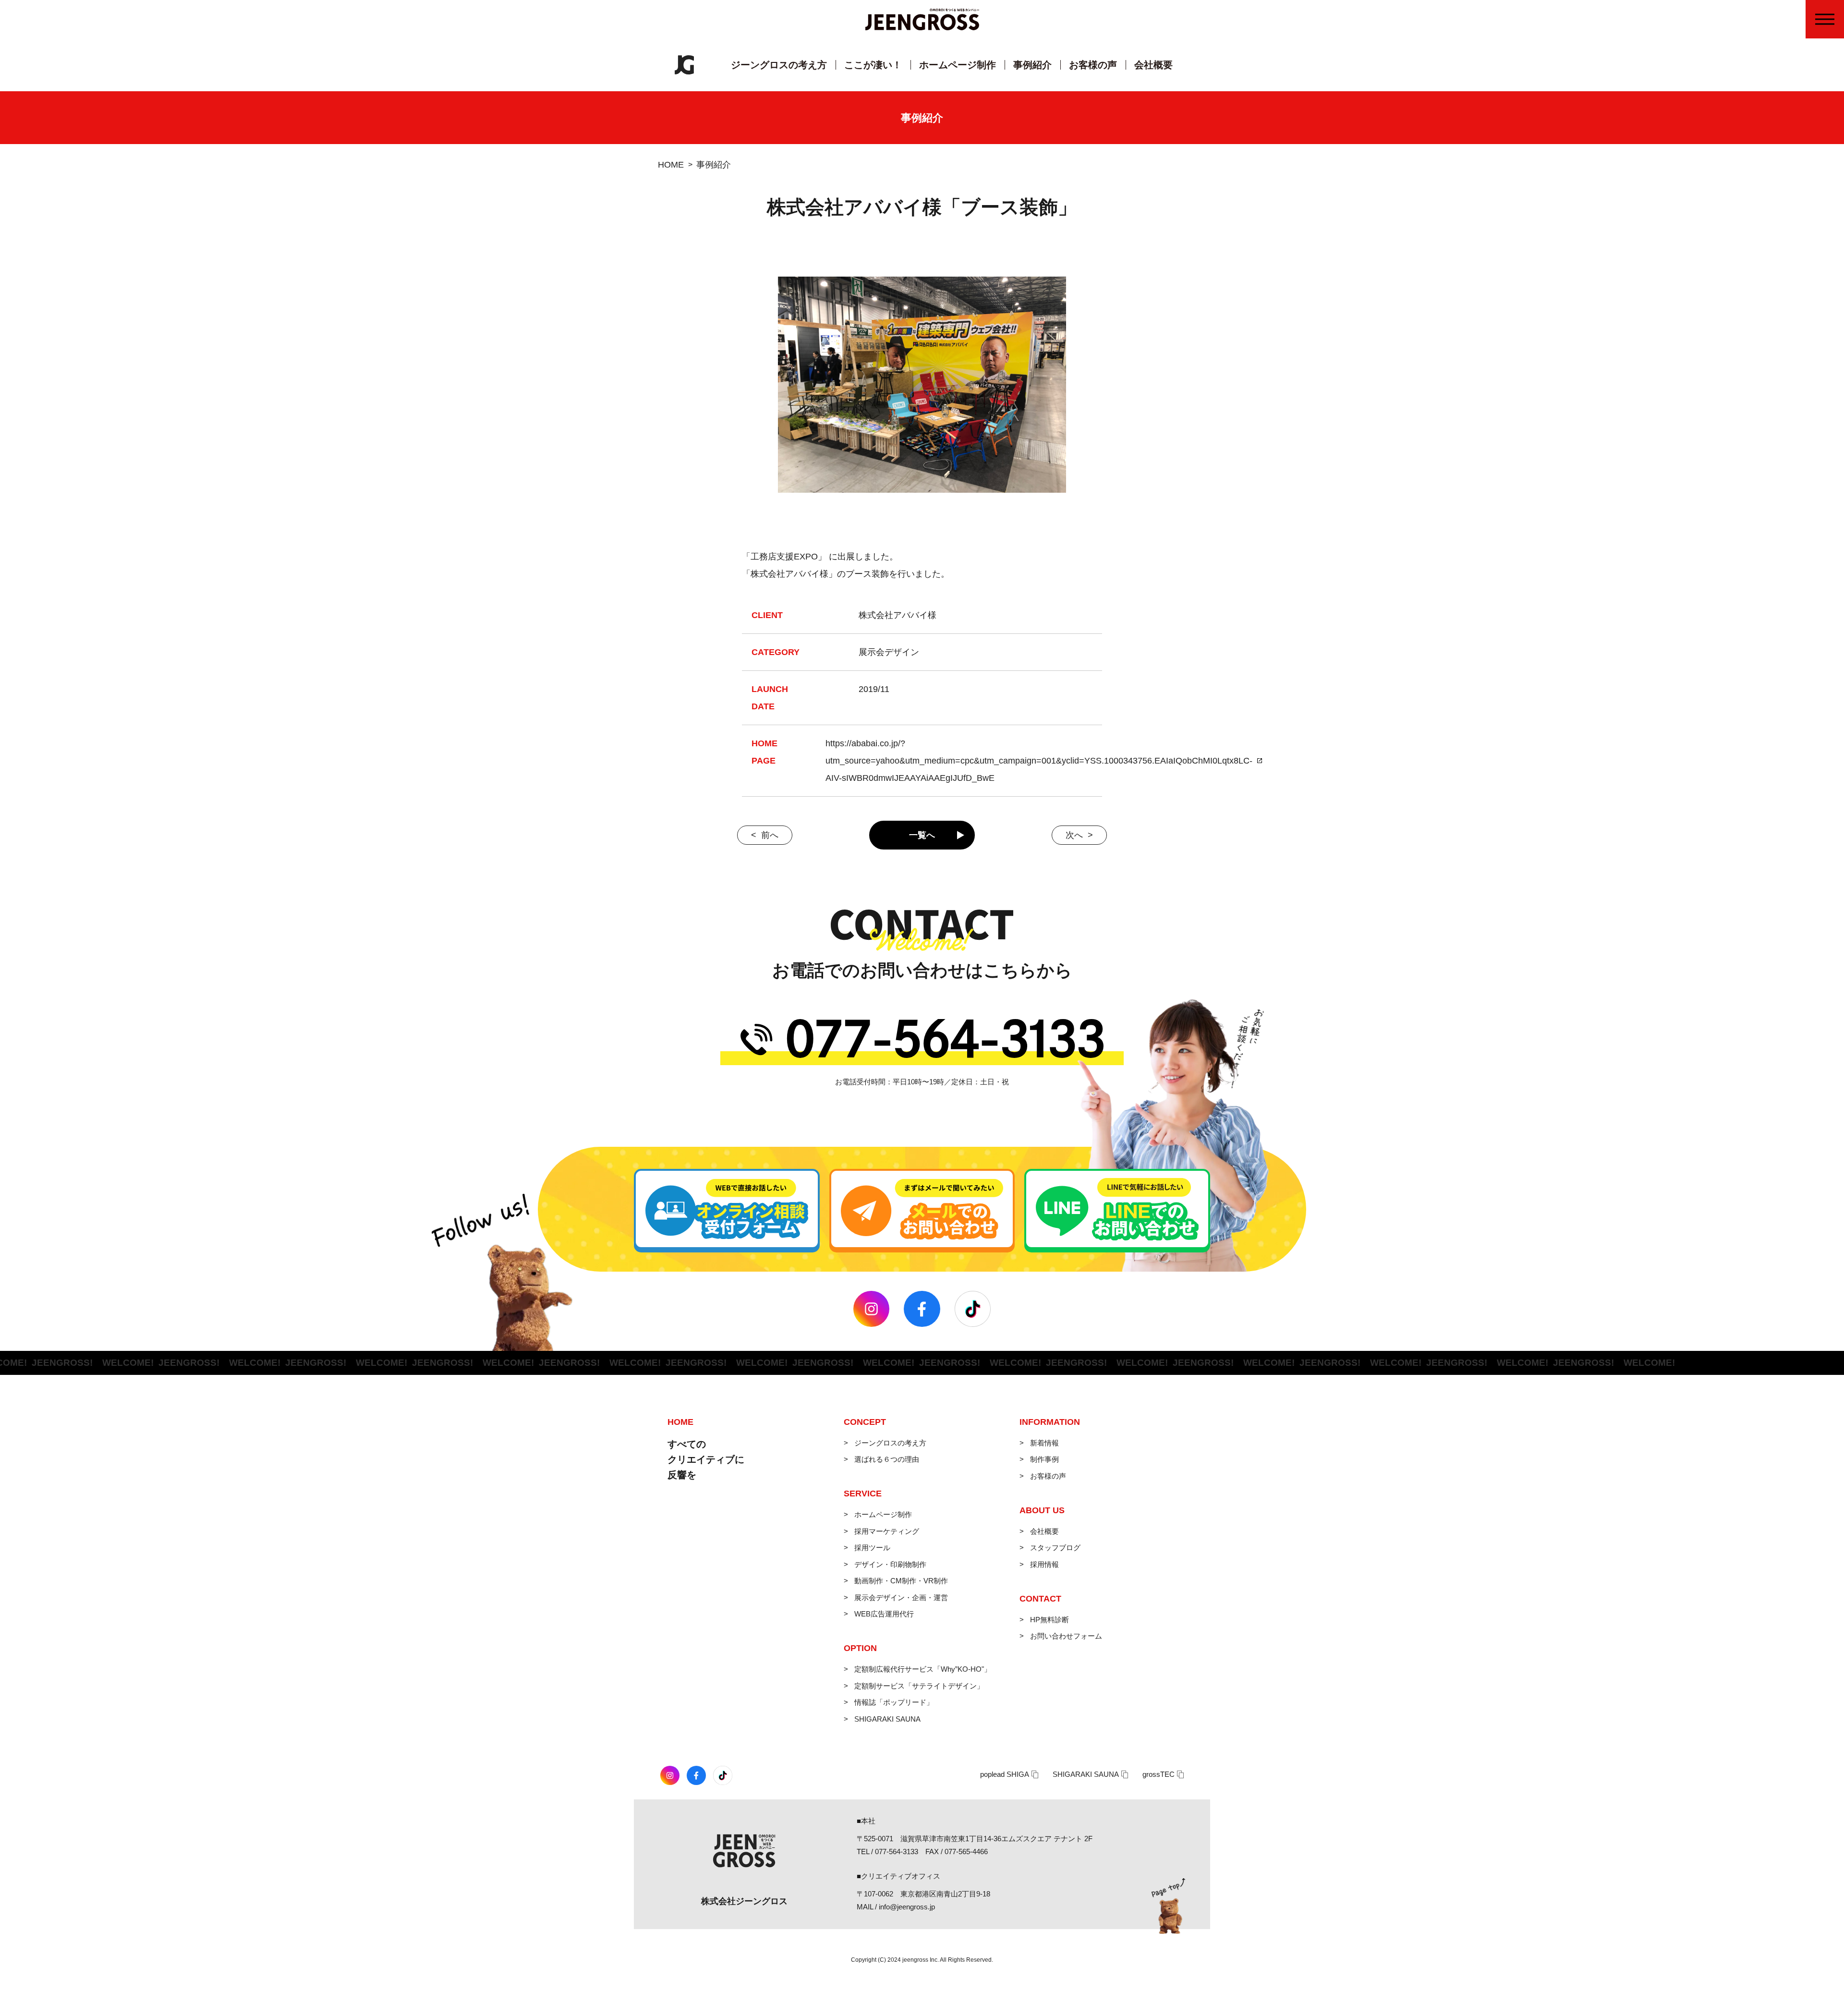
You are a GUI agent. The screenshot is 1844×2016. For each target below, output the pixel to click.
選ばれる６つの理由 (887, 1459)
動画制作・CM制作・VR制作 (901, 1581)
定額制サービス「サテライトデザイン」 (919, 1686)
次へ (1074, 835)
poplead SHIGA (1005, 1774)
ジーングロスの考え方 (779, 65)
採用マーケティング (887, 1531)
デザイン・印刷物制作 (890, 1564)
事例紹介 (1032, 65)
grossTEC (1159, 1774)
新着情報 (1044, 1443)
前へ (770, 835)
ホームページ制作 (958, 65)
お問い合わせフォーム (1066, 1636)
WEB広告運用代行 (884, 1614)
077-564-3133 (897, 1852)
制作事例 (1044, 1459)
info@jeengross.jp (907, 1907)
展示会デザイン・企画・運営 (901, 1597)
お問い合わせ (1831, 107)
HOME (671, 165)
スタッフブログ (1055, 1548)
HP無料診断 (1049, 1620)
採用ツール (872, 1548)
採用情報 (1044, 1564)
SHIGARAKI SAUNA (887, 1719)
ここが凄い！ (873, 65)
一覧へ (922, 835)
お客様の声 (1093, 65)
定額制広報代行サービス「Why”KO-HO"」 (923, 1669)
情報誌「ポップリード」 (894, 1702)
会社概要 (1153, 65)
